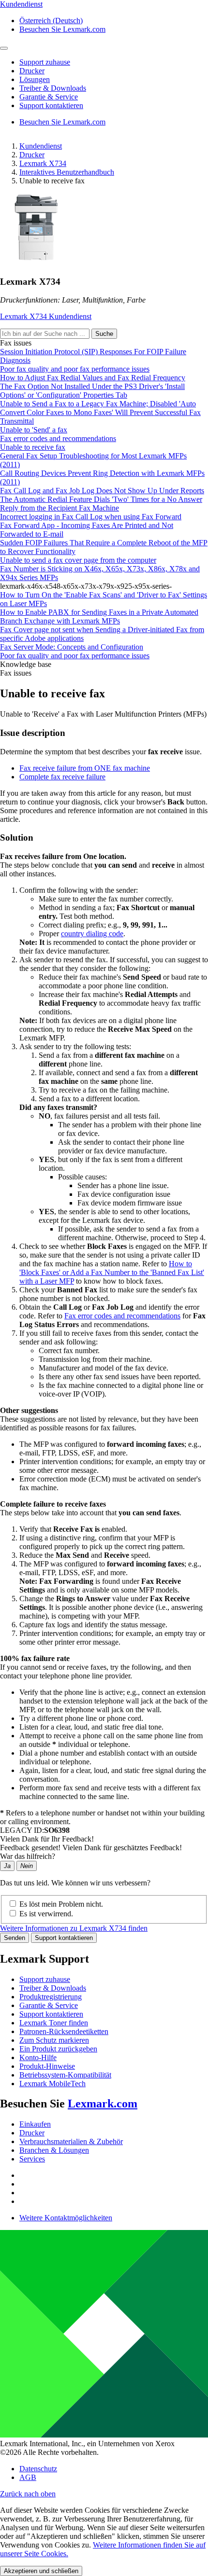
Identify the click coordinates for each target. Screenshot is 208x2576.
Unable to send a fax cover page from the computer (78, 560)
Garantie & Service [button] (49, 97)
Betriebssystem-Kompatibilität (65, 2075)
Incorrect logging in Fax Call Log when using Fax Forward (91, 517)
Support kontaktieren (64, 1938)
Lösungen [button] (35, 79)
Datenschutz (38, 2469)
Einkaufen (35, 2124)
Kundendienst (41, 146)
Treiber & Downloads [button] (53, 88)
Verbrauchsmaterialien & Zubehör (71, 2141)
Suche (104, 334)
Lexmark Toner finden (54, 2023)
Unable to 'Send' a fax (34, 430)
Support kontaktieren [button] (51, 105)
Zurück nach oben (28, 2494)
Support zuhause (45, 1979)
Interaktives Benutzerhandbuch (67, 172)
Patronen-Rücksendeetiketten (64, 2031)
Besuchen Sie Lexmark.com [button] (62, 29)
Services (32, 2159)
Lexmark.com (103, 2104)
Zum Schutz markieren (54, 2040)
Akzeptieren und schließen (41, 2571)
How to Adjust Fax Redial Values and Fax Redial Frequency (93, 378)
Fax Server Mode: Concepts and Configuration (72, 647)
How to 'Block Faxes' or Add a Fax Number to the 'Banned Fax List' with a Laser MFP (112, 1272)
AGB (28, 2477)
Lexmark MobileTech (52, 2084)
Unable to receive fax (33, 447)
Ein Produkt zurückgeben (58, 2049)
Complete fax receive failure (62, 777)
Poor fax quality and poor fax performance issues (75, 369)
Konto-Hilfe (38, 2057)
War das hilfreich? (28, 1856)
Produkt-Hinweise (47, 2066)
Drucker (32, 155)
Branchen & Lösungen (54, 2150)
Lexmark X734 (43, 163)
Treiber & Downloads (53, 1988)
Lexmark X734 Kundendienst (46, 316)
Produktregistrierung (51, 1997)
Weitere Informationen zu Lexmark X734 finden (74, 1928)
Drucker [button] (32, 71)
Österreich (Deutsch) (51, 21)
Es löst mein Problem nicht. (61, 1904)
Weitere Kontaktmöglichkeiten (66, 2218)
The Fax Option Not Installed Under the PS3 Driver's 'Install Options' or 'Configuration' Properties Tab (92, 391)
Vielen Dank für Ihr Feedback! (47, 1839)
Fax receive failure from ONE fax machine (85, 768)
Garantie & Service (49, 2005)
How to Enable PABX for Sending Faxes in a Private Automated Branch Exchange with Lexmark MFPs (99, 616)
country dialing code (92, 934)
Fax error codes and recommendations (58, 438)
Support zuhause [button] (45, 62)
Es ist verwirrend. (46, 1914)
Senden (15, 1938)
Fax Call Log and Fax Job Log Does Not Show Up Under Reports (102, 491)
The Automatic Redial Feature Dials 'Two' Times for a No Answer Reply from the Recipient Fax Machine (101, 504)
